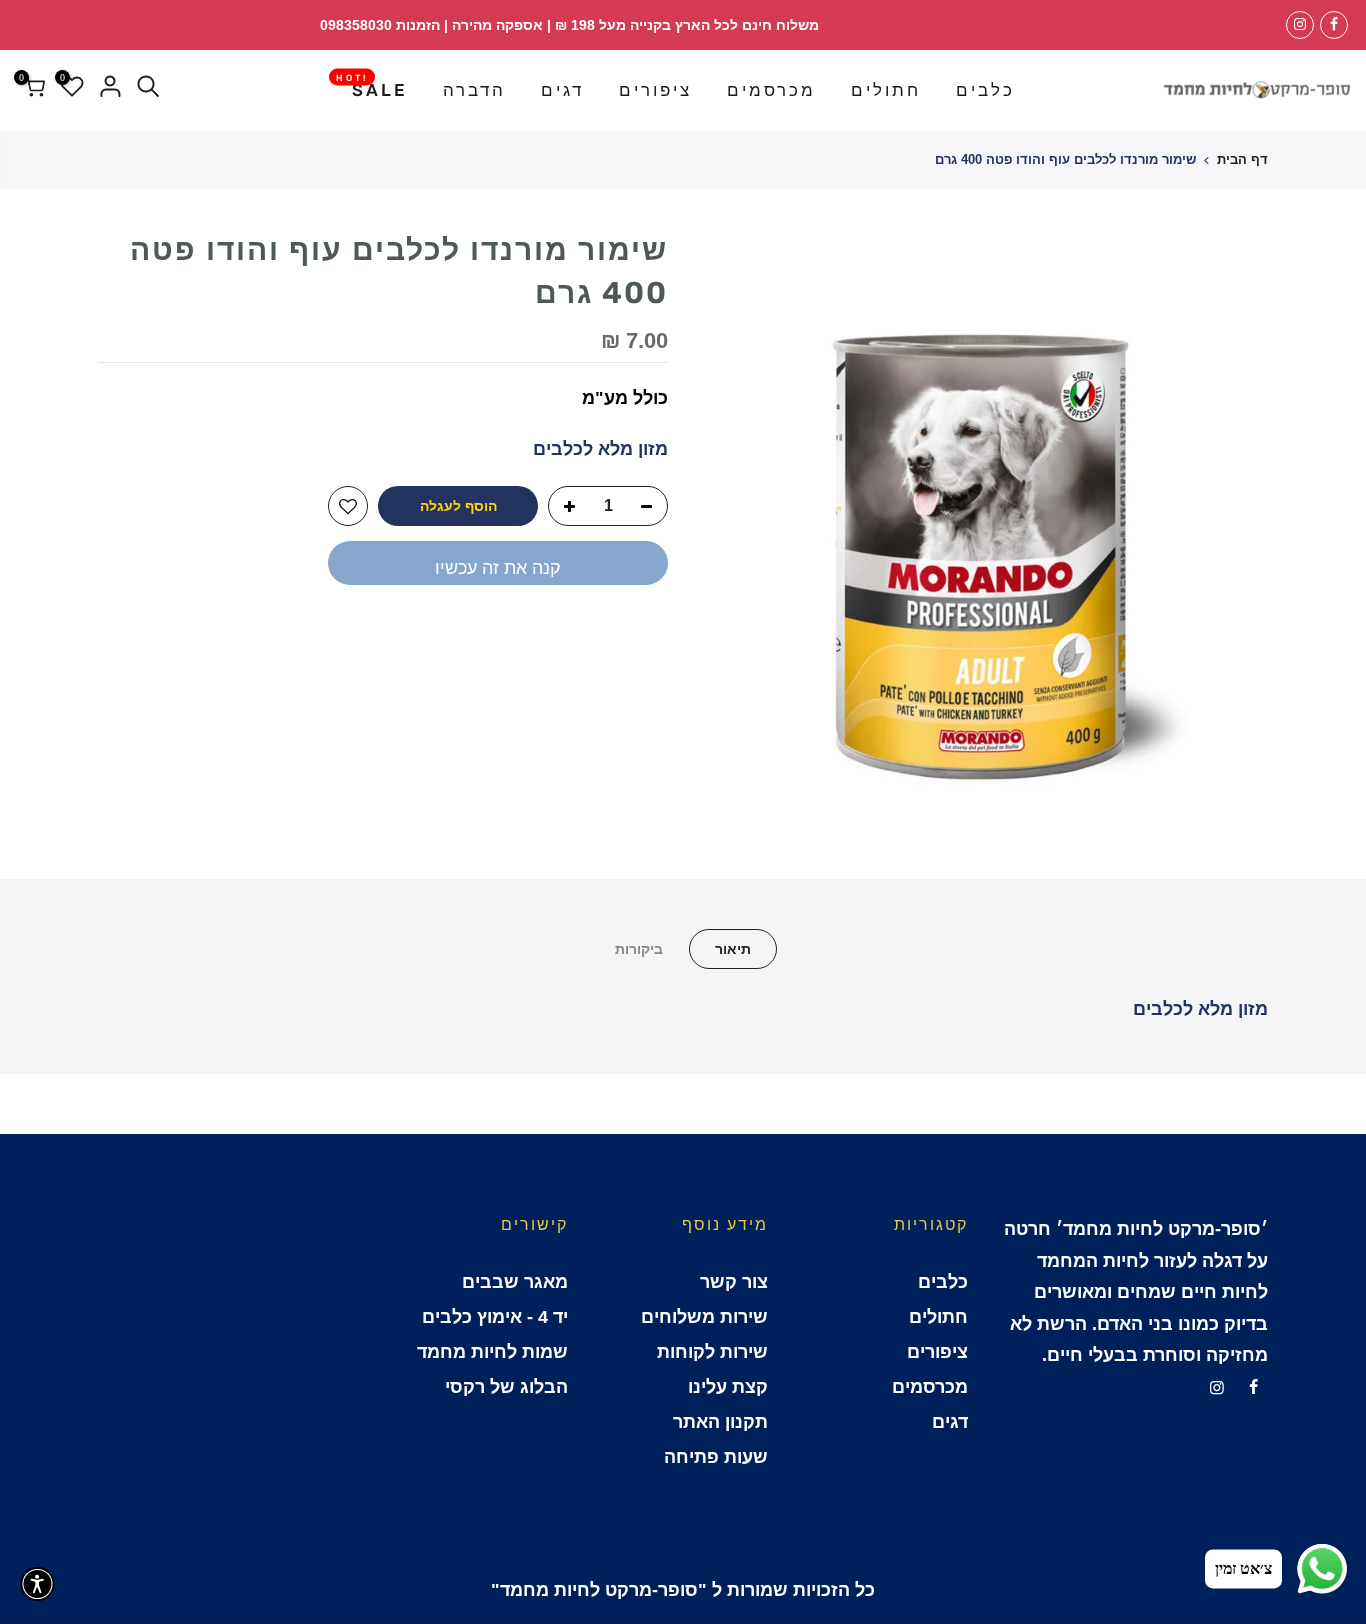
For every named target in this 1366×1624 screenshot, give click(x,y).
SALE (372, 86)
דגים (562, 90)
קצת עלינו (728, 1387)
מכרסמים (771, 90)
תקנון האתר (720, 1422)
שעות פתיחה (716, 1457)
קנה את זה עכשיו (498, 568)
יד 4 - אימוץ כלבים (495, 1317)
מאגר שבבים (515, 1282)
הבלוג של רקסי (506, 1387)
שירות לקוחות (712, 1352)
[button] (37, 1584)
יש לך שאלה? (613, 635)
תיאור (733, 949)
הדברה (474, 90)
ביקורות (639, 949)
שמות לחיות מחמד (492, 1352)
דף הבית (1242, 159)
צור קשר (734, 1282)
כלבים (985, 90)
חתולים (886, 90)
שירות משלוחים (704, 1317)
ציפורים (655, 90)
